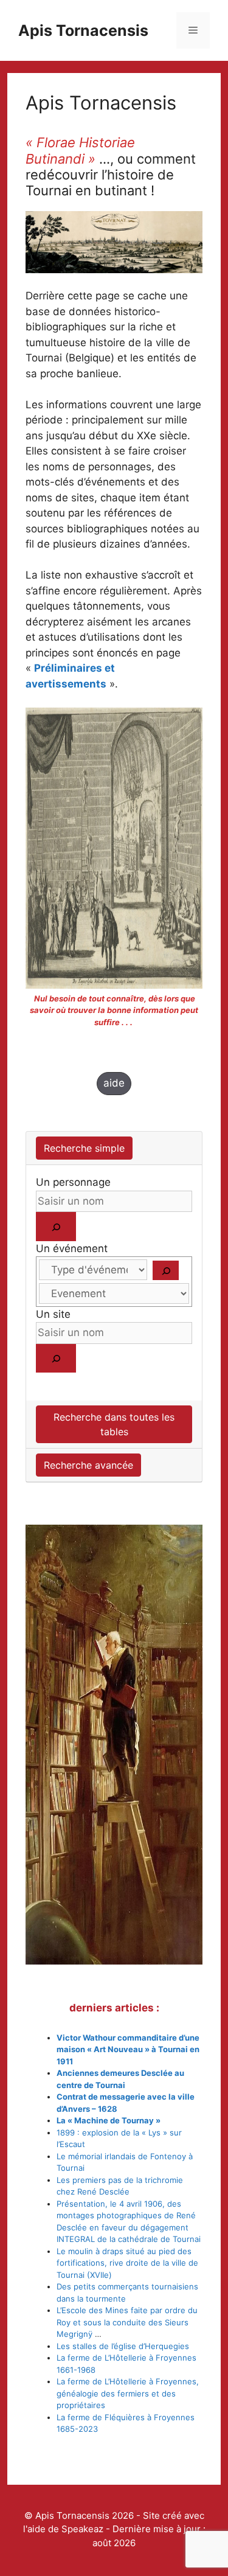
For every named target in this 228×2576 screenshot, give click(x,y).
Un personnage (73, 1182)
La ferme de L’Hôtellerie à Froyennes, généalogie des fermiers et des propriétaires (128, 2393)
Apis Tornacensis (83, 30)
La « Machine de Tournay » (109, 2120)
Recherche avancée (88, 1465)
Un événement (72, 1248)
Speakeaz (82, 2529)
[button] (114, 1084)
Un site (53, 1314)
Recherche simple (84, 1148)
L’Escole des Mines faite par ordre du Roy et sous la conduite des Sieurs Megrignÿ (127, 2322)
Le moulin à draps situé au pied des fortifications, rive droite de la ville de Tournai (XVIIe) (127, 2263)
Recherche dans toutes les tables (114, 1424)
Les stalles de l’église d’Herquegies (123, 2346)
